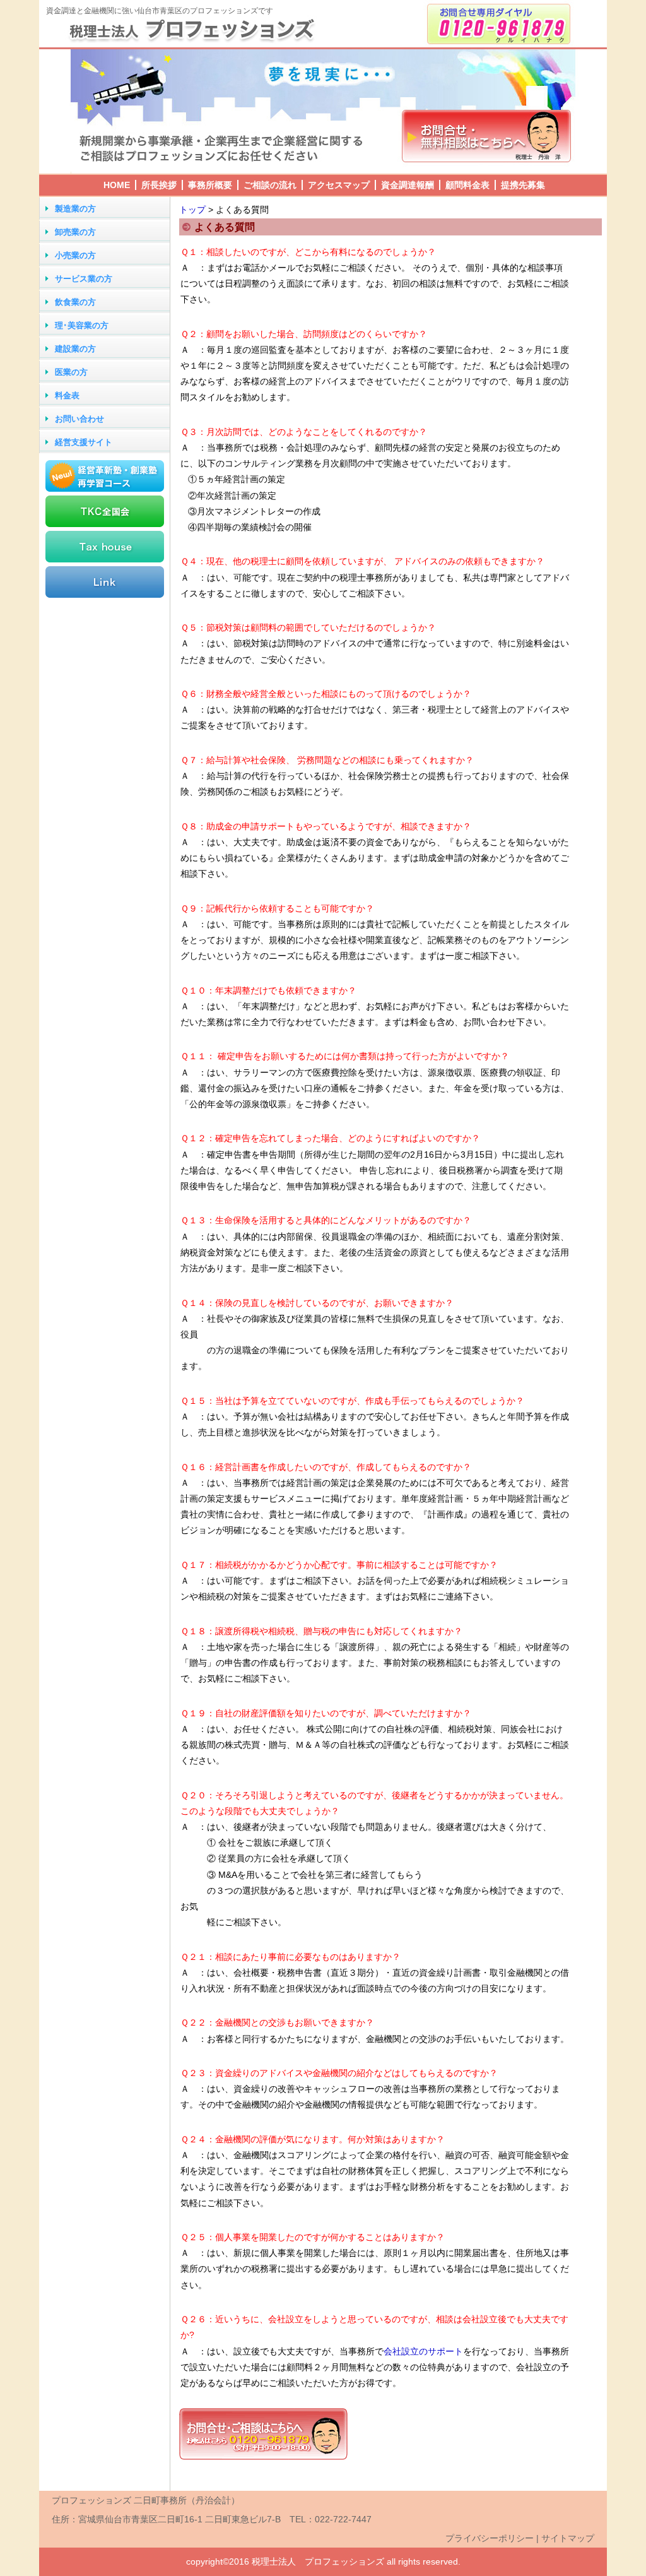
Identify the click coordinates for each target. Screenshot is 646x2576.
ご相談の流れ (270, 185)
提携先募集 (523, 185)
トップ (192, 210)
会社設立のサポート (423, 2351)
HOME (117, 185)
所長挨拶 (159, 185)
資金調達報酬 (408, 185)
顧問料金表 (467, 185)
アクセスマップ (339, 185)
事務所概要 (210, 185)
